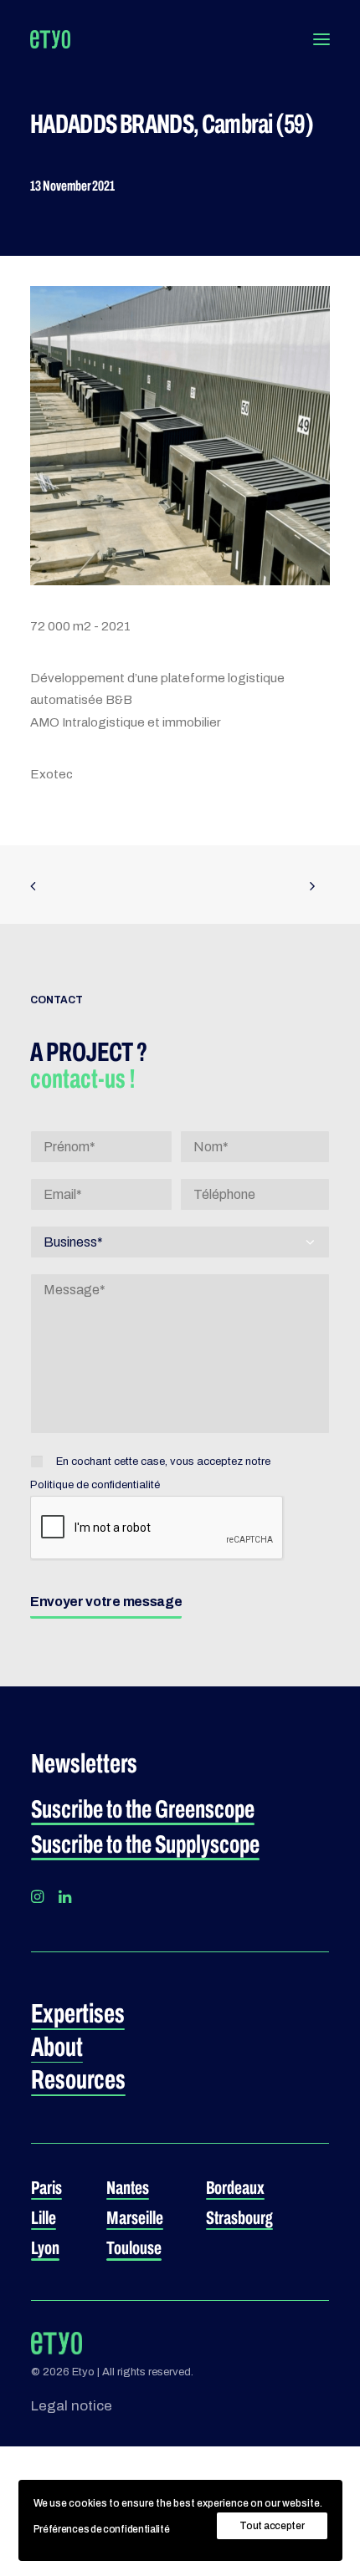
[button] (321, 39)
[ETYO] (50, 39)
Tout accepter (272, 2526)
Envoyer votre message (106, 1602)
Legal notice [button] (72, 2406)
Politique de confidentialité (95, 1485)
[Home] (57, 2344)
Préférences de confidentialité (102, 2529)
